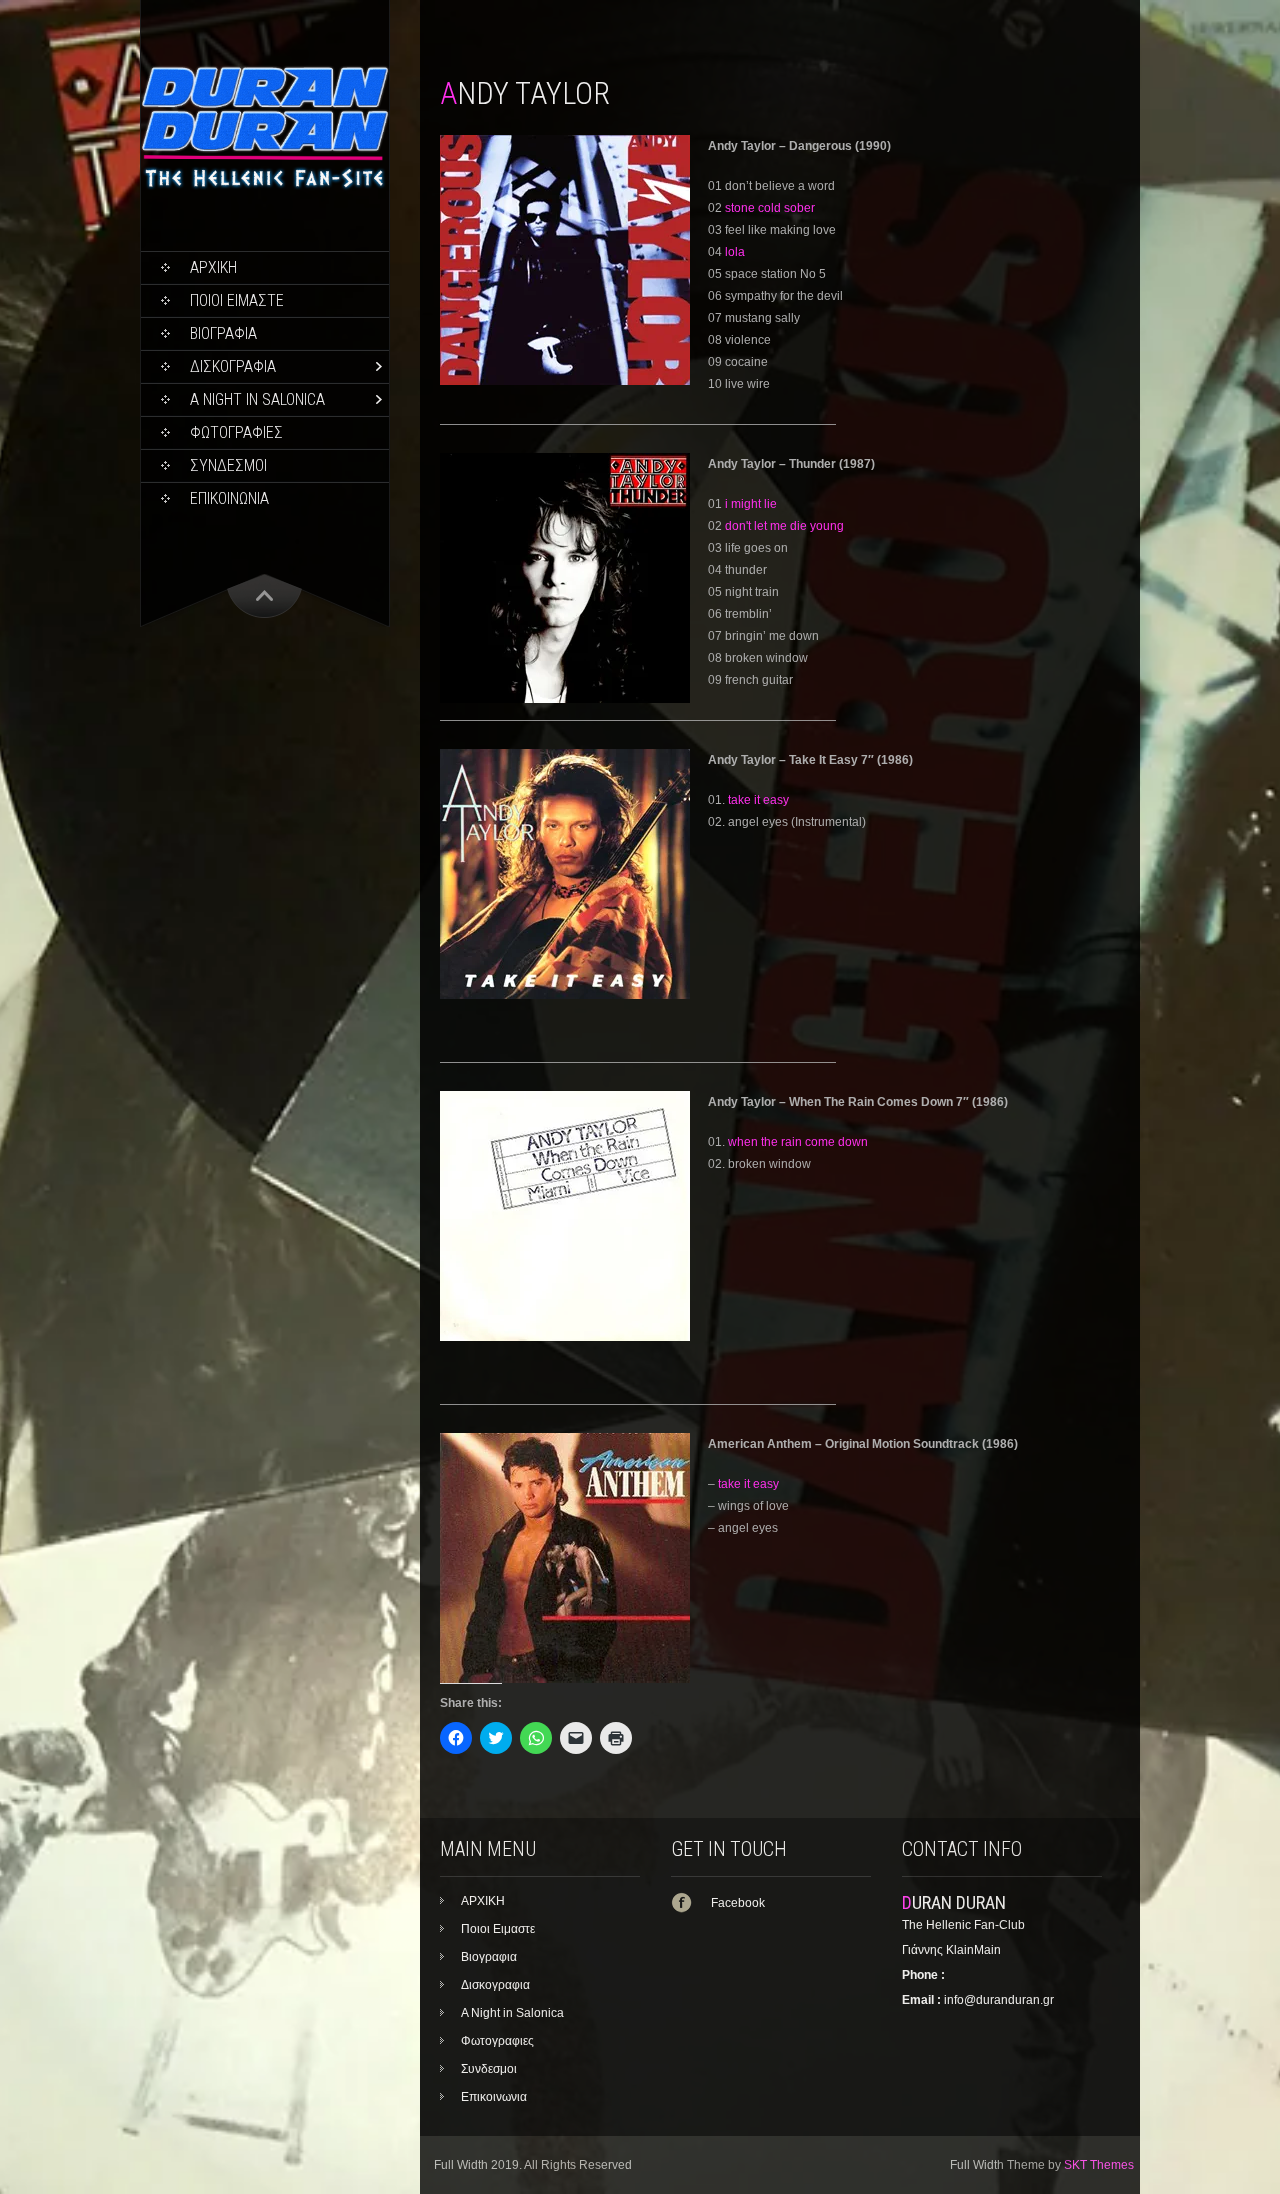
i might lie (751, 504)
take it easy (758, 800)
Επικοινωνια (229, 498)
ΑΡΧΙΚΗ (213, 267)
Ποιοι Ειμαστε (237, 300)
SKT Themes (1099, 2165)
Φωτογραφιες (236, 432)
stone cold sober (770, 208)
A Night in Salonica (257, 399)
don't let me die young (784, 526)
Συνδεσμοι (228, 465)
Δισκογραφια (233, 366)
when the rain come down (798, 1142)
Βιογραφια (223, 333)
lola (735, 252)
